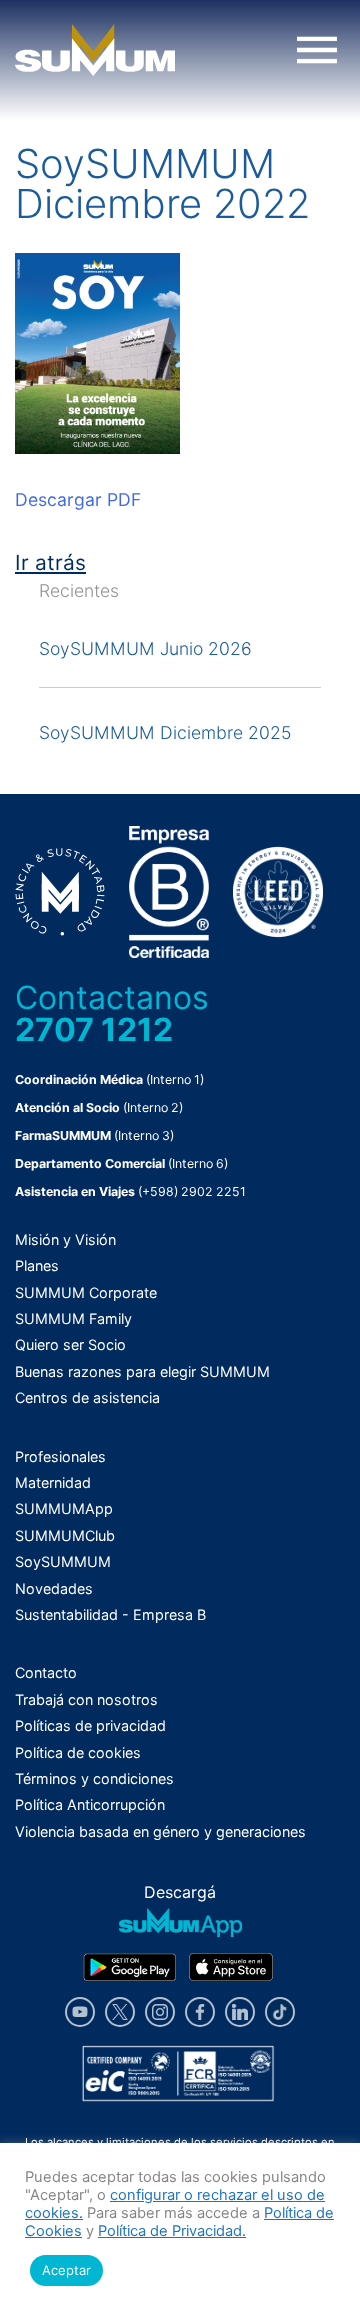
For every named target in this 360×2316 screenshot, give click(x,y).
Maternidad (53, 1482)
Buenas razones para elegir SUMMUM (142, 1371)
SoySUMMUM (63, 1561)
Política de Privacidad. (172, 2231)
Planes (37, 1265)
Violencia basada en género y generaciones (160, 1831)
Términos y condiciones (94, 1778)
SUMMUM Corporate (86, 1292)
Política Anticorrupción (90, 1804)
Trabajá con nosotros (86, 1699)
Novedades (54, 1588)
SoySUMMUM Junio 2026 (145, 648)
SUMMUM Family (73, 1318)
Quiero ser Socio (70, 1344)
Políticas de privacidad (90, 1725)
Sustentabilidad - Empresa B (110, 1614)
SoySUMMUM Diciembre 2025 (165, 732)
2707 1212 (94, 1029)
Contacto (46, 1672)
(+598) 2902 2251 (192, 1191)
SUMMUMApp (64, 1508)
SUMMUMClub (65, 1535)
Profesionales (60, 1456)
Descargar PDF (78, 499)
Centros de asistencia (87, 1397)
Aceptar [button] (66, 2270)
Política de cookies (78, 1752)
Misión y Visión (65, 1239)
